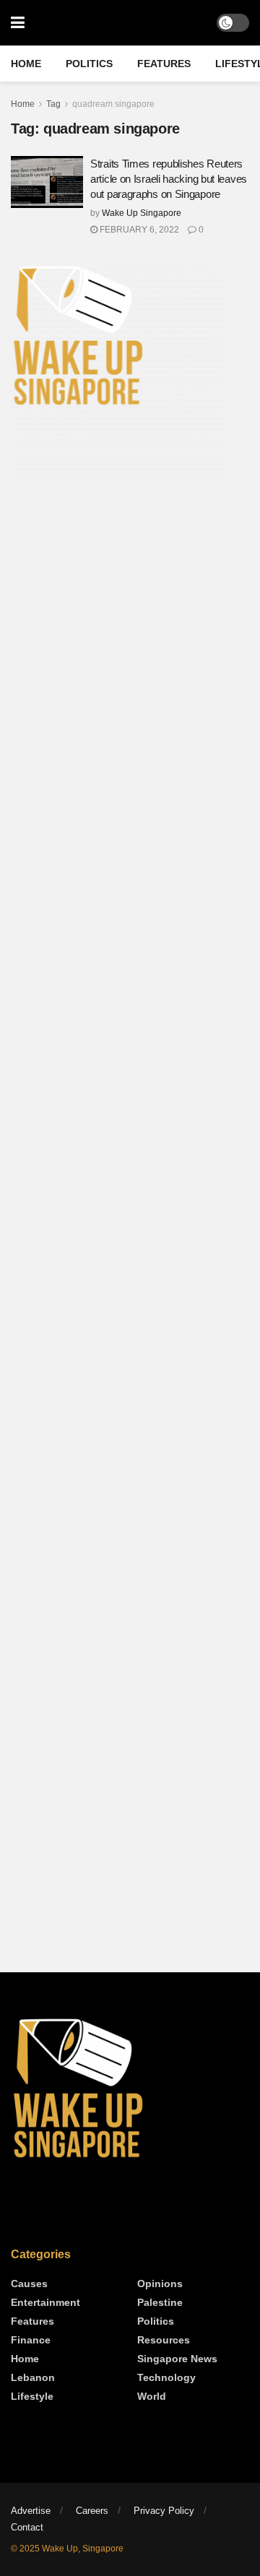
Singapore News (177, 2359)
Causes (29, 2284)
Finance (31, 2340)
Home (26, 64)
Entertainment (45, 2302)
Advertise (31, 2511)
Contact (27, 2527)
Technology (166, 2377)
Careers (92, 2511)
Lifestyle (32, 2396)
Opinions (160, 2284)
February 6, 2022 (138, 230)
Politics (89, 64)
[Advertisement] (130, 637)
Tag (53, 104)
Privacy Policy (164, 2511)
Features (164, 64)
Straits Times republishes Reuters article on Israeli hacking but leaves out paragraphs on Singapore (169, 179)
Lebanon (33, 2377)
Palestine (160, 2302)
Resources (164, 2340)
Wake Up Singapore (142, 213)
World (152, 2396)
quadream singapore (113, 104)
